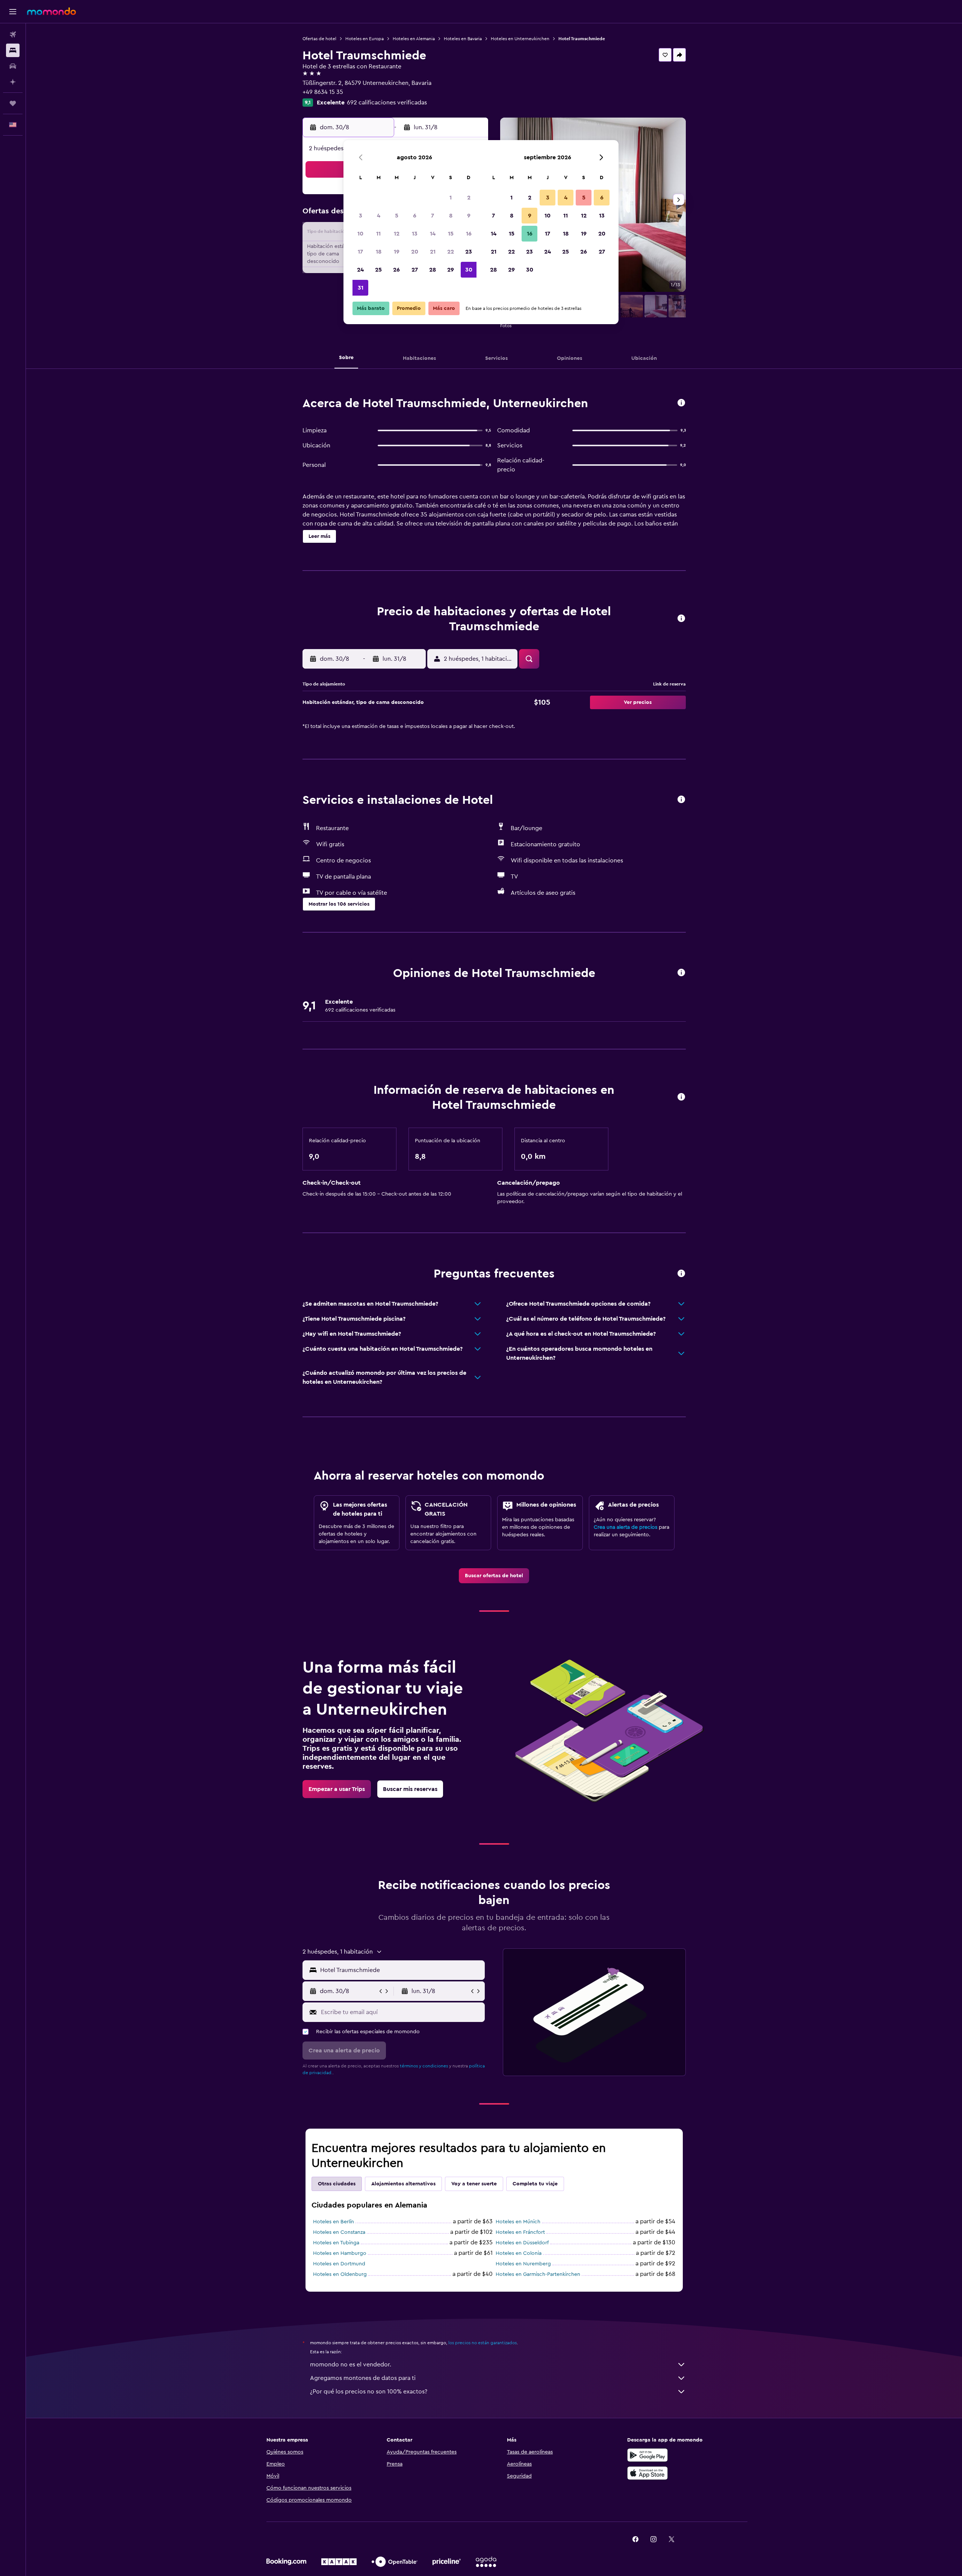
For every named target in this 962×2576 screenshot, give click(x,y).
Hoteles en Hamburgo (340, 2253)
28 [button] (433, 270)
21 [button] (433, 252)
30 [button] (469, 270)
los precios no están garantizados (483, 2343)
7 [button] (433, 216)
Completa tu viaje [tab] (535, 2184)
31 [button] (361, 288)
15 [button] (451, 234)
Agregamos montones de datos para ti (363, 2378)
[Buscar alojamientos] (13, 50)
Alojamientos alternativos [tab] (403, 2184)
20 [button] (415, 252)
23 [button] (469, 252)
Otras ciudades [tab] (337, 2184)
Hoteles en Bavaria (463, 39)
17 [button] (360, 252)
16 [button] (469, 234)
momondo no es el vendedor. (351, 2365)
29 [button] (451, 270)
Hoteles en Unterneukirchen (520, 39)
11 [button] (378, 234)
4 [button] (379, 216)
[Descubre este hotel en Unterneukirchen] (681, 403)
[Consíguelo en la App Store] (647, 2473)
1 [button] (451, 198)
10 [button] (360, 234)
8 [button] (451, 216)
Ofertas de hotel (319, 39)
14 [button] (433, 234)
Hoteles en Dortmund (339, 2264)
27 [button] (415, 270)
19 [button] (397, 252)
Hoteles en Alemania (414, 39)
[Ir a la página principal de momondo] (51, 11)
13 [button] (415, 234)
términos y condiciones (424, 2066)
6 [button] (415, 216)
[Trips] (13, 103)
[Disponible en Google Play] (647, 2455)
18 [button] (379, 252)
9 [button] (469, 216)
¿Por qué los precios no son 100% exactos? (369, 2392)
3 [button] (361, 216)
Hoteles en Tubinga (336, 2243)
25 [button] (378, 270)
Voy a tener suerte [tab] (474, 2184)
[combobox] (401, 1970)
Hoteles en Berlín (334, 2222)
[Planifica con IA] (13, 82)
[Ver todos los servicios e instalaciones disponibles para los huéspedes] (681, 800)
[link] (494, 1576)
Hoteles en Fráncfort (520, 2232)
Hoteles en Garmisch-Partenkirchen (538, 2274)
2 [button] (469, 198)
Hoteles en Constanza (339, 2232)
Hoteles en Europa (365, 39)
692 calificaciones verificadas (387, 103)
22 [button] (451, 252)
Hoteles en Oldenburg (340, 2274)
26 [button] (396, 270)
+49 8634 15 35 (323, 92)
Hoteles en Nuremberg (523, 2264)
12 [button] (397, 234)
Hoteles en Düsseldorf (522, 2243)
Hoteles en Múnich (518, 2222)
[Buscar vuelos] (13, 35)
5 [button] (397, 216)
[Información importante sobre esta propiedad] (681, 1097)
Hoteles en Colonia (519, 2253)
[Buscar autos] (13, 66)
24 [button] (360, 270)
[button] (13, 12)
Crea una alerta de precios (625, 1527)
